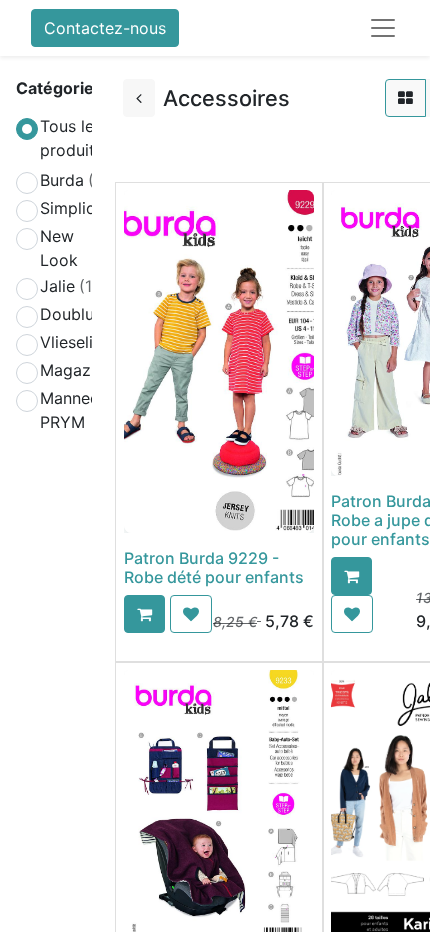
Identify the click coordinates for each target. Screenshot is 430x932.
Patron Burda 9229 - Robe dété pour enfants (214, 567)
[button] (144, 614)
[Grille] (405, 98)
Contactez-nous (105, 28)
